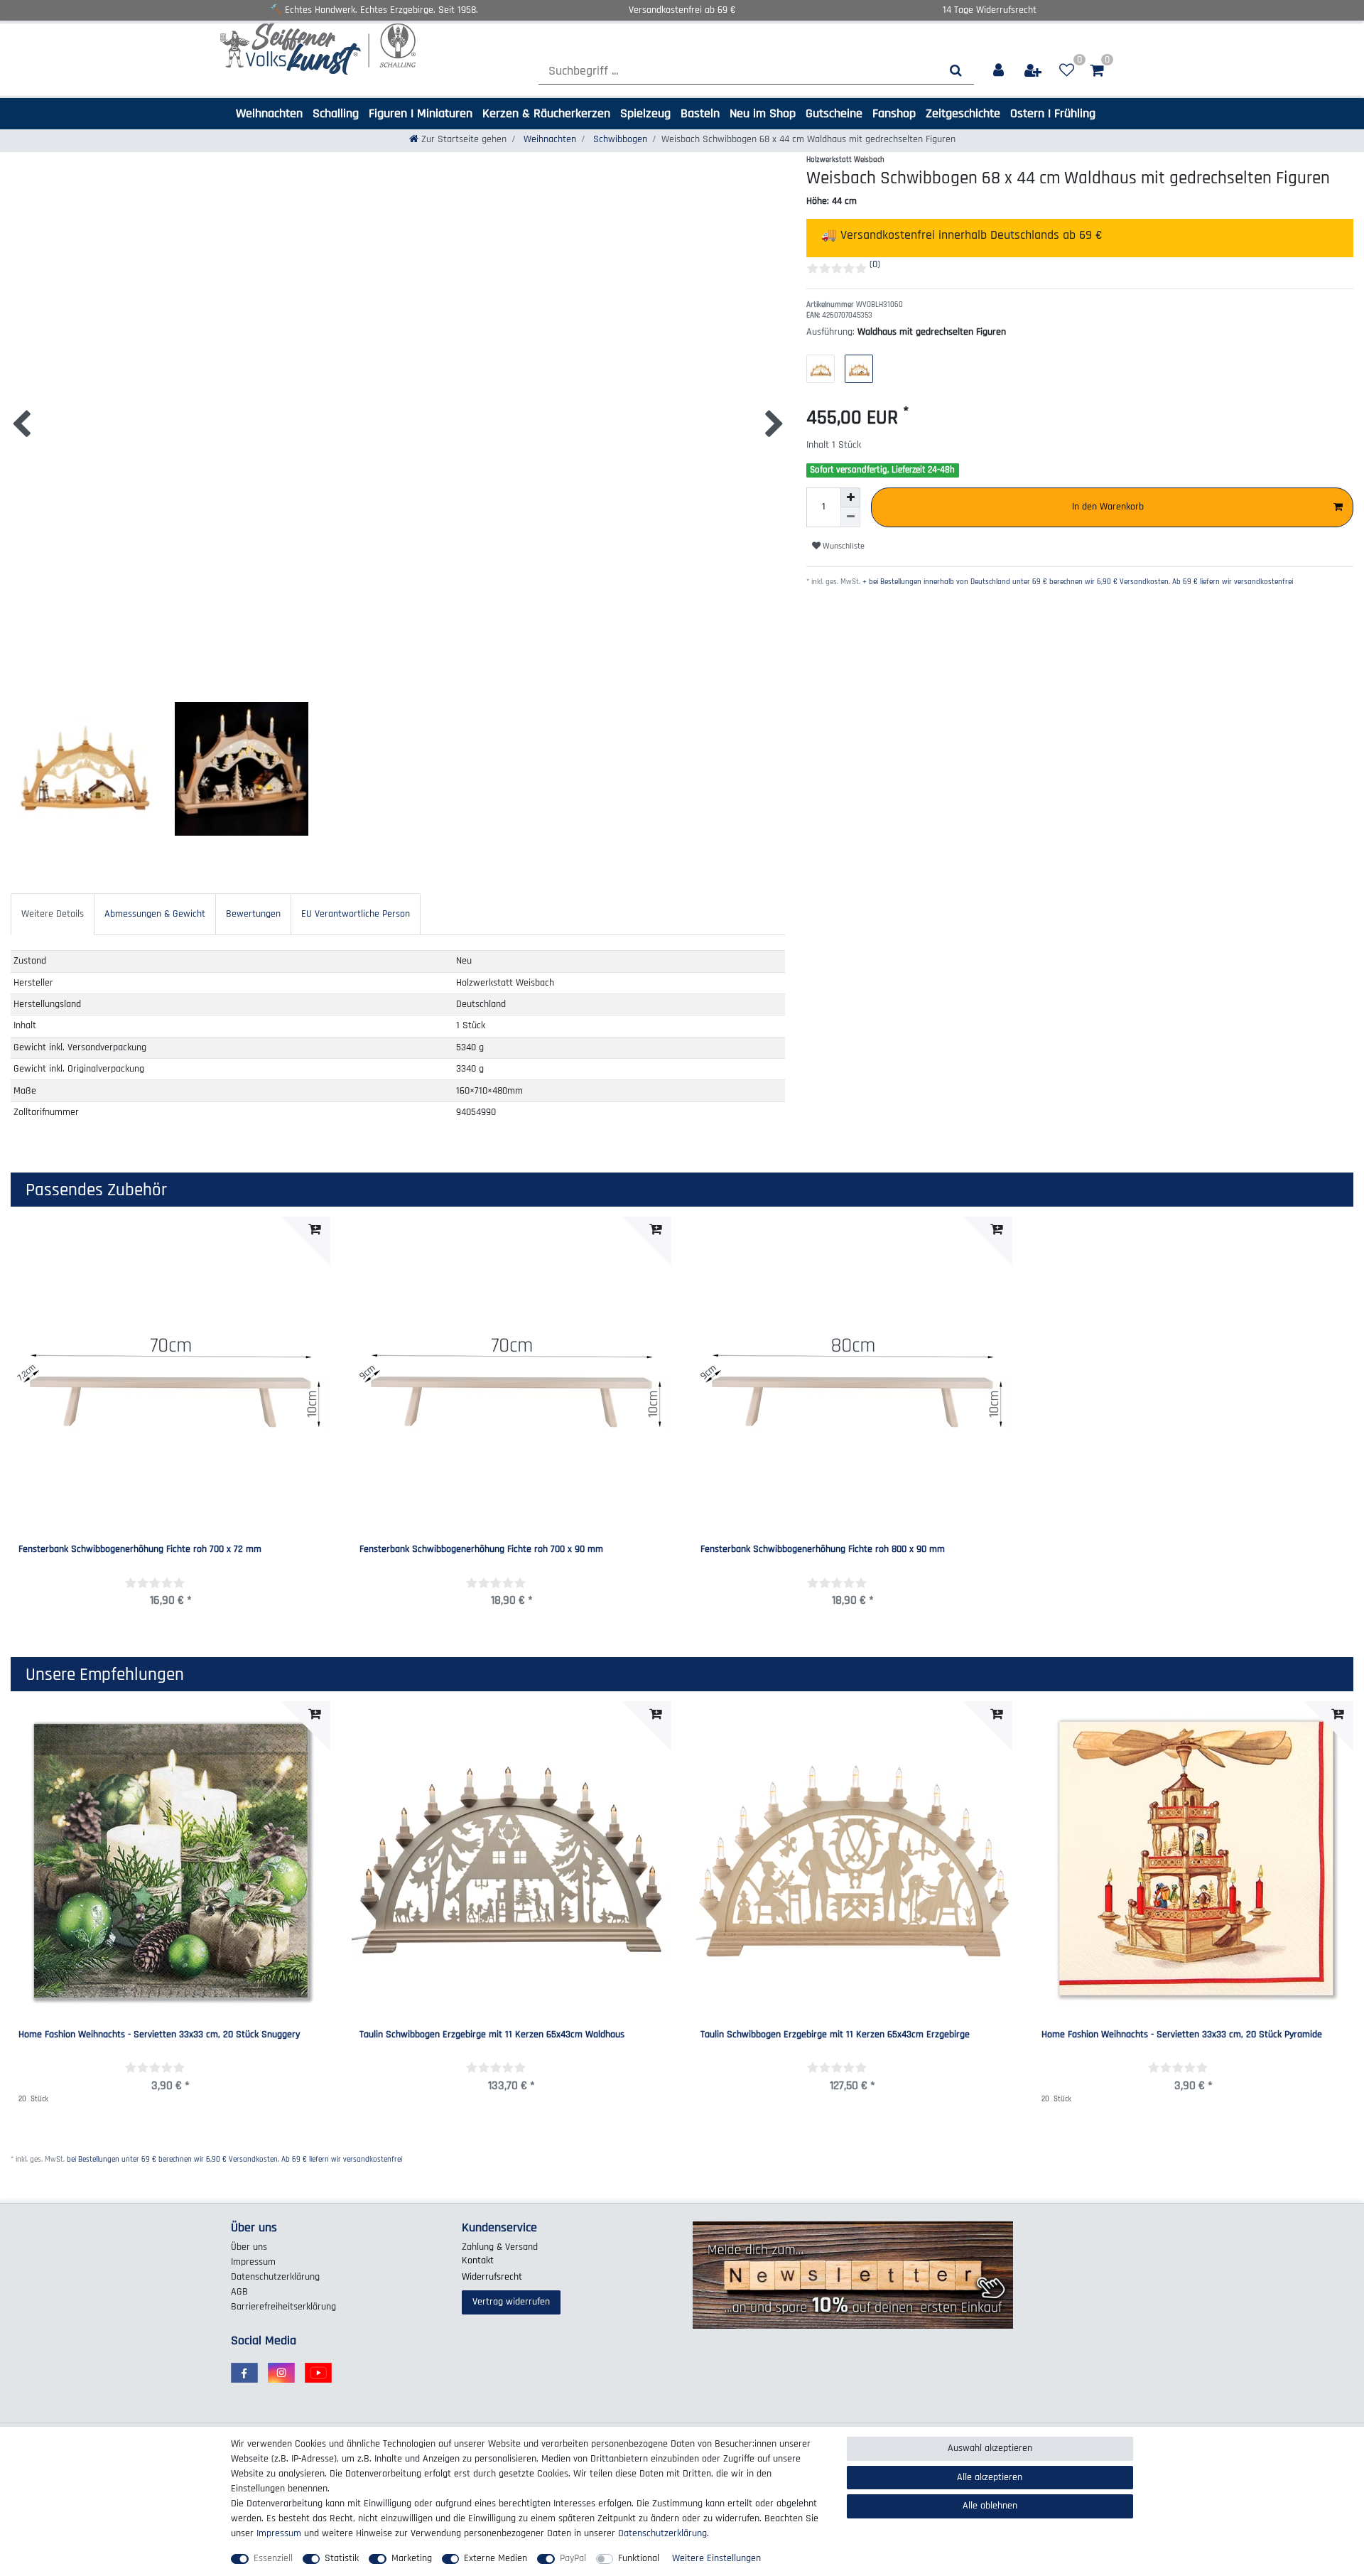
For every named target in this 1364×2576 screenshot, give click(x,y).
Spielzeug (645, 113)
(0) (875, 264)
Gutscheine (834, 113)
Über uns (249, 2247)
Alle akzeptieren (990, 2477)
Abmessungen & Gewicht (155, 914)
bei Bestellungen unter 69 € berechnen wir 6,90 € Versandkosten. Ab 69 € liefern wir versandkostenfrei (234, 2160)
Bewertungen (253, 914)
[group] (511, 1861)
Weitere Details (53, 914)
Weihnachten (269, 113)
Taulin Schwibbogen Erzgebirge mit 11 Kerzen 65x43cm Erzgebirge (835, 2035)
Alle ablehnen (990, 2506)
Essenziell (273, 2558)
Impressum (253, 2262)
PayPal (573, 2558)
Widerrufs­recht (492, 2277)
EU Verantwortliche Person (356, 914)
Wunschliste (843, 546)
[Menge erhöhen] (850, 497)
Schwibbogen (619, 139)
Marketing (412, 2558)
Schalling (336, 113)
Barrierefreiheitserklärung (283, 2307)
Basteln (700, 113)
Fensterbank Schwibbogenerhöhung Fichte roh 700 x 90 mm (481, 1550)
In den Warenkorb (1108, 507)
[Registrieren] (1034, 71)
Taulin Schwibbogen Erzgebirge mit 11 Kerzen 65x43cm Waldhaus (492, 2035)
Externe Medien (496, 2558)
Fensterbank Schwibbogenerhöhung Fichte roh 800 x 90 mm (823, 1550)
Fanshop (894, 113)
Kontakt (478, 2260)
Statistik (342, 2558)
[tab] (53, 914)
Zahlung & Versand (500, 2247)
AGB (239, 2292)
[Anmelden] (999, 71)
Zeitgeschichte (963, 113)
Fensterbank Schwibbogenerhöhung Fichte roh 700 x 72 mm (140, 1550)
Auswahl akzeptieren (990, 2448)
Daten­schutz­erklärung (275, 2277)
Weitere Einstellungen (716, 2558)
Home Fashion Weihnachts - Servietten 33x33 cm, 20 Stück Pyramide (1182, 2035)
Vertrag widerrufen (511, 2302)
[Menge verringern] (850, 517)
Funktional (639, 2558)
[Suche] (956, 71)
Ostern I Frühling (1053, 113)
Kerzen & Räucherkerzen (546, 113)
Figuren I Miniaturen (421, 113)
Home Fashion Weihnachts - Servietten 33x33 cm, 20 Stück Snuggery (159, 2035)
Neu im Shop (763, 113)
